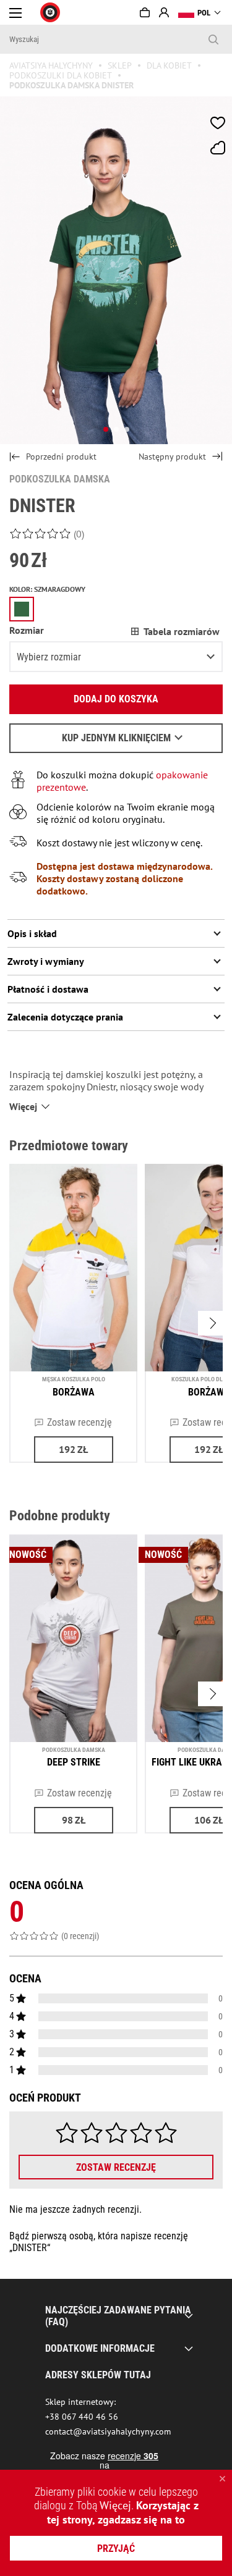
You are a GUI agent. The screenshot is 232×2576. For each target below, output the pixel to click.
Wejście (164, 12)
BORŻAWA (74, 1392)
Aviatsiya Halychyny (51, 65)
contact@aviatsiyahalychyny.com (108, 2431)
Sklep (120, 65)
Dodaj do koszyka (116, 699)
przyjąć (116, 2549)
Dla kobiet (169, 65)
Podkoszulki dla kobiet (61, 75)
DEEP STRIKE (74, 1762)
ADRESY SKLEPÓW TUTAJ (98, 2375)
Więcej (115, 2505)
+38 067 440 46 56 (82, 2417)
